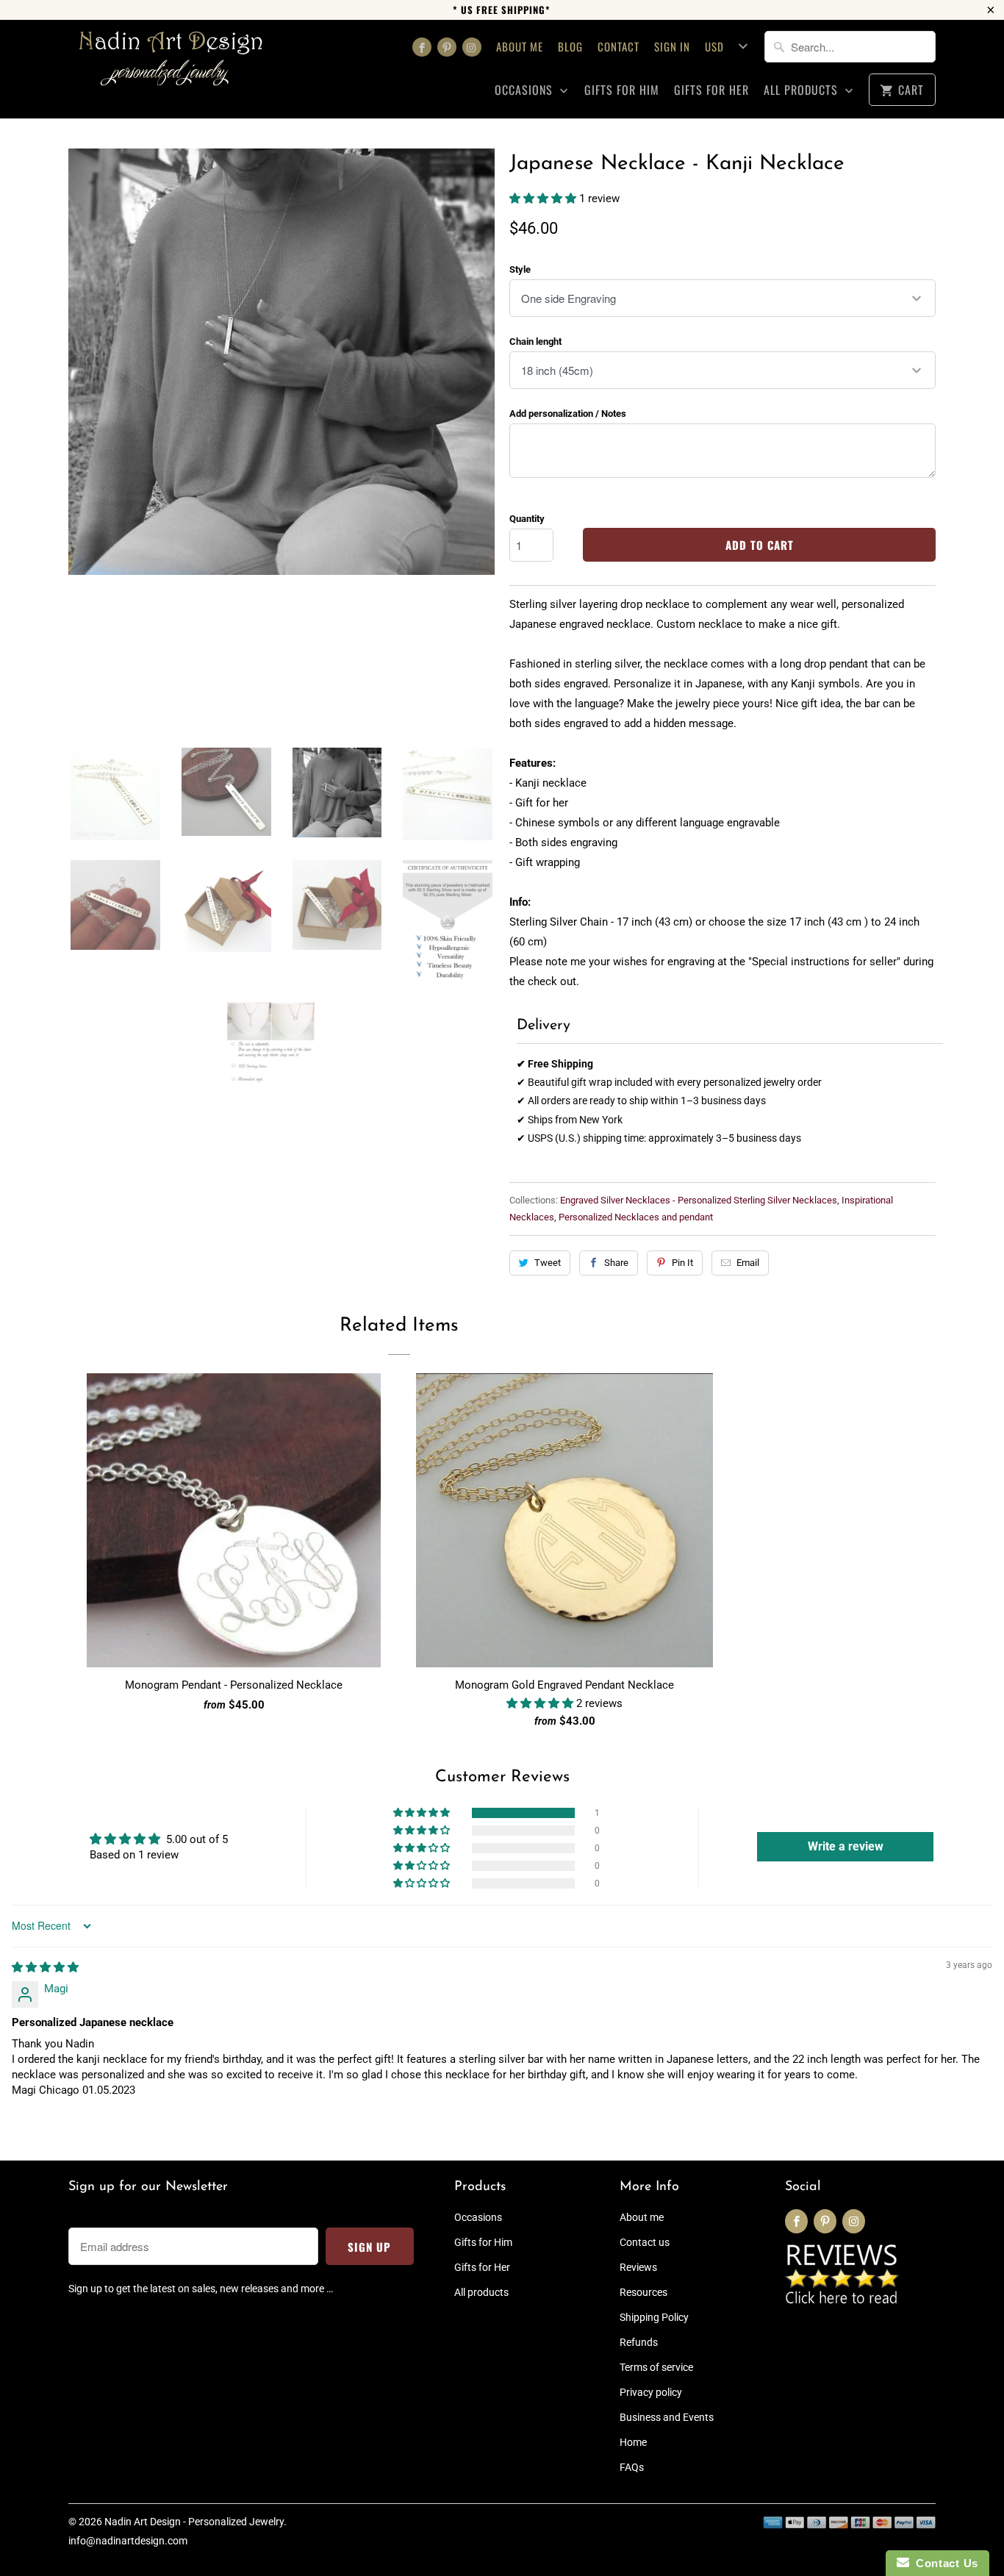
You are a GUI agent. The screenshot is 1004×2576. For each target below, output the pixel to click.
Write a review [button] (846, 1846)
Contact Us (944, 2563)
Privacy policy (651, 2392)
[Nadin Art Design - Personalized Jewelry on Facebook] (422, 47)
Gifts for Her (711, 90)
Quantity (527, 519)
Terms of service (656, 2367)
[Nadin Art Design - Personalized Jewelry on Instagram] (472, 47)
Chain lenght (535, 341)
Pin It (682, 1263)
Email (748, 1263)
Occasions (526, 90)
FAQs (632, 2467)
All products (803, 90)
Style (520, 269)
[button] (544, 198)
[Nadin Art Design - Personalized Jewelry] (171, 64)
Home (633, 2442)
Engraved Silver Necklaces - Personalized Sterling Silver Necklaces (699, 1200)
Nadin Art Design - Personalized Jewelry (194, 2522)
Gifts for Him (622, 90)
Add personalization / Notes (568, 414)
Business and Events (667, 2417)
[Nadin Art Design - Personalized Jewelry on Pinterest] (447, 47)
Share (616, 1263)
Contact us (645, 2242)
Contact (618, 46)
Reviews (638, 2267)
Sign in (672, 46)
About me (520, 46)
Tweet (548, 1263)
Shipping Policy (654, 2317)
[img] (45, 1967)
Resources (643, 2292)
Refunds (639, 2342)
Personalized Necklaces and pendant (636, 1217)
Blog (570, 46)
